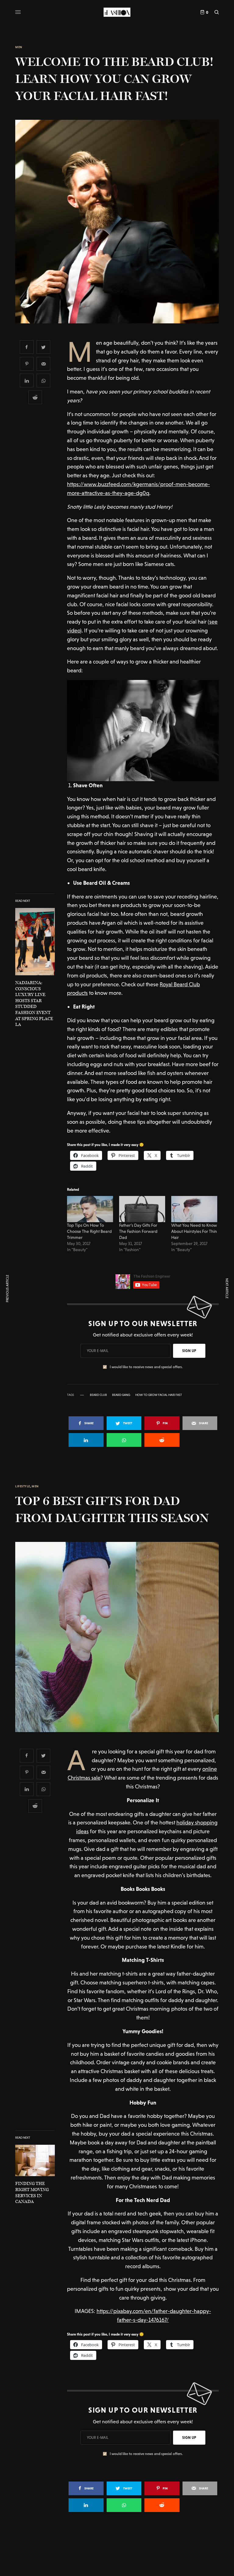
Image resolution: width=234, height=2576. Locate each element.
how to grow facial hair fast (159, 1395)
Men (19, 47)
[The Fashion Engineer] (117, 12)
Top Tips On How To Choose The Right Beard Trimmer (89, 1231)
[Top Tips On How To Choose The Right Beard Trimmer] (90, 1209)
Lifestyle (23, 1486)
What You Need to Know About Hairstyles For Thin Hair (194, 1231)
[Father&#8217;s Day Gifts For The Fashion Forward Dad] (142, 1209)
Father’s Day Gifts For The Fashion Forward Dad (138, 1231)
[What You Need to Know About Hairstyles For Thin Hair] (194, 1209)
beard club (98, 1395)
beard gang (121, 1395)
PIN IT (146, 731)
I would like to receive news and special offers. (146, 1367)
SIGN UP (189, 1351)
